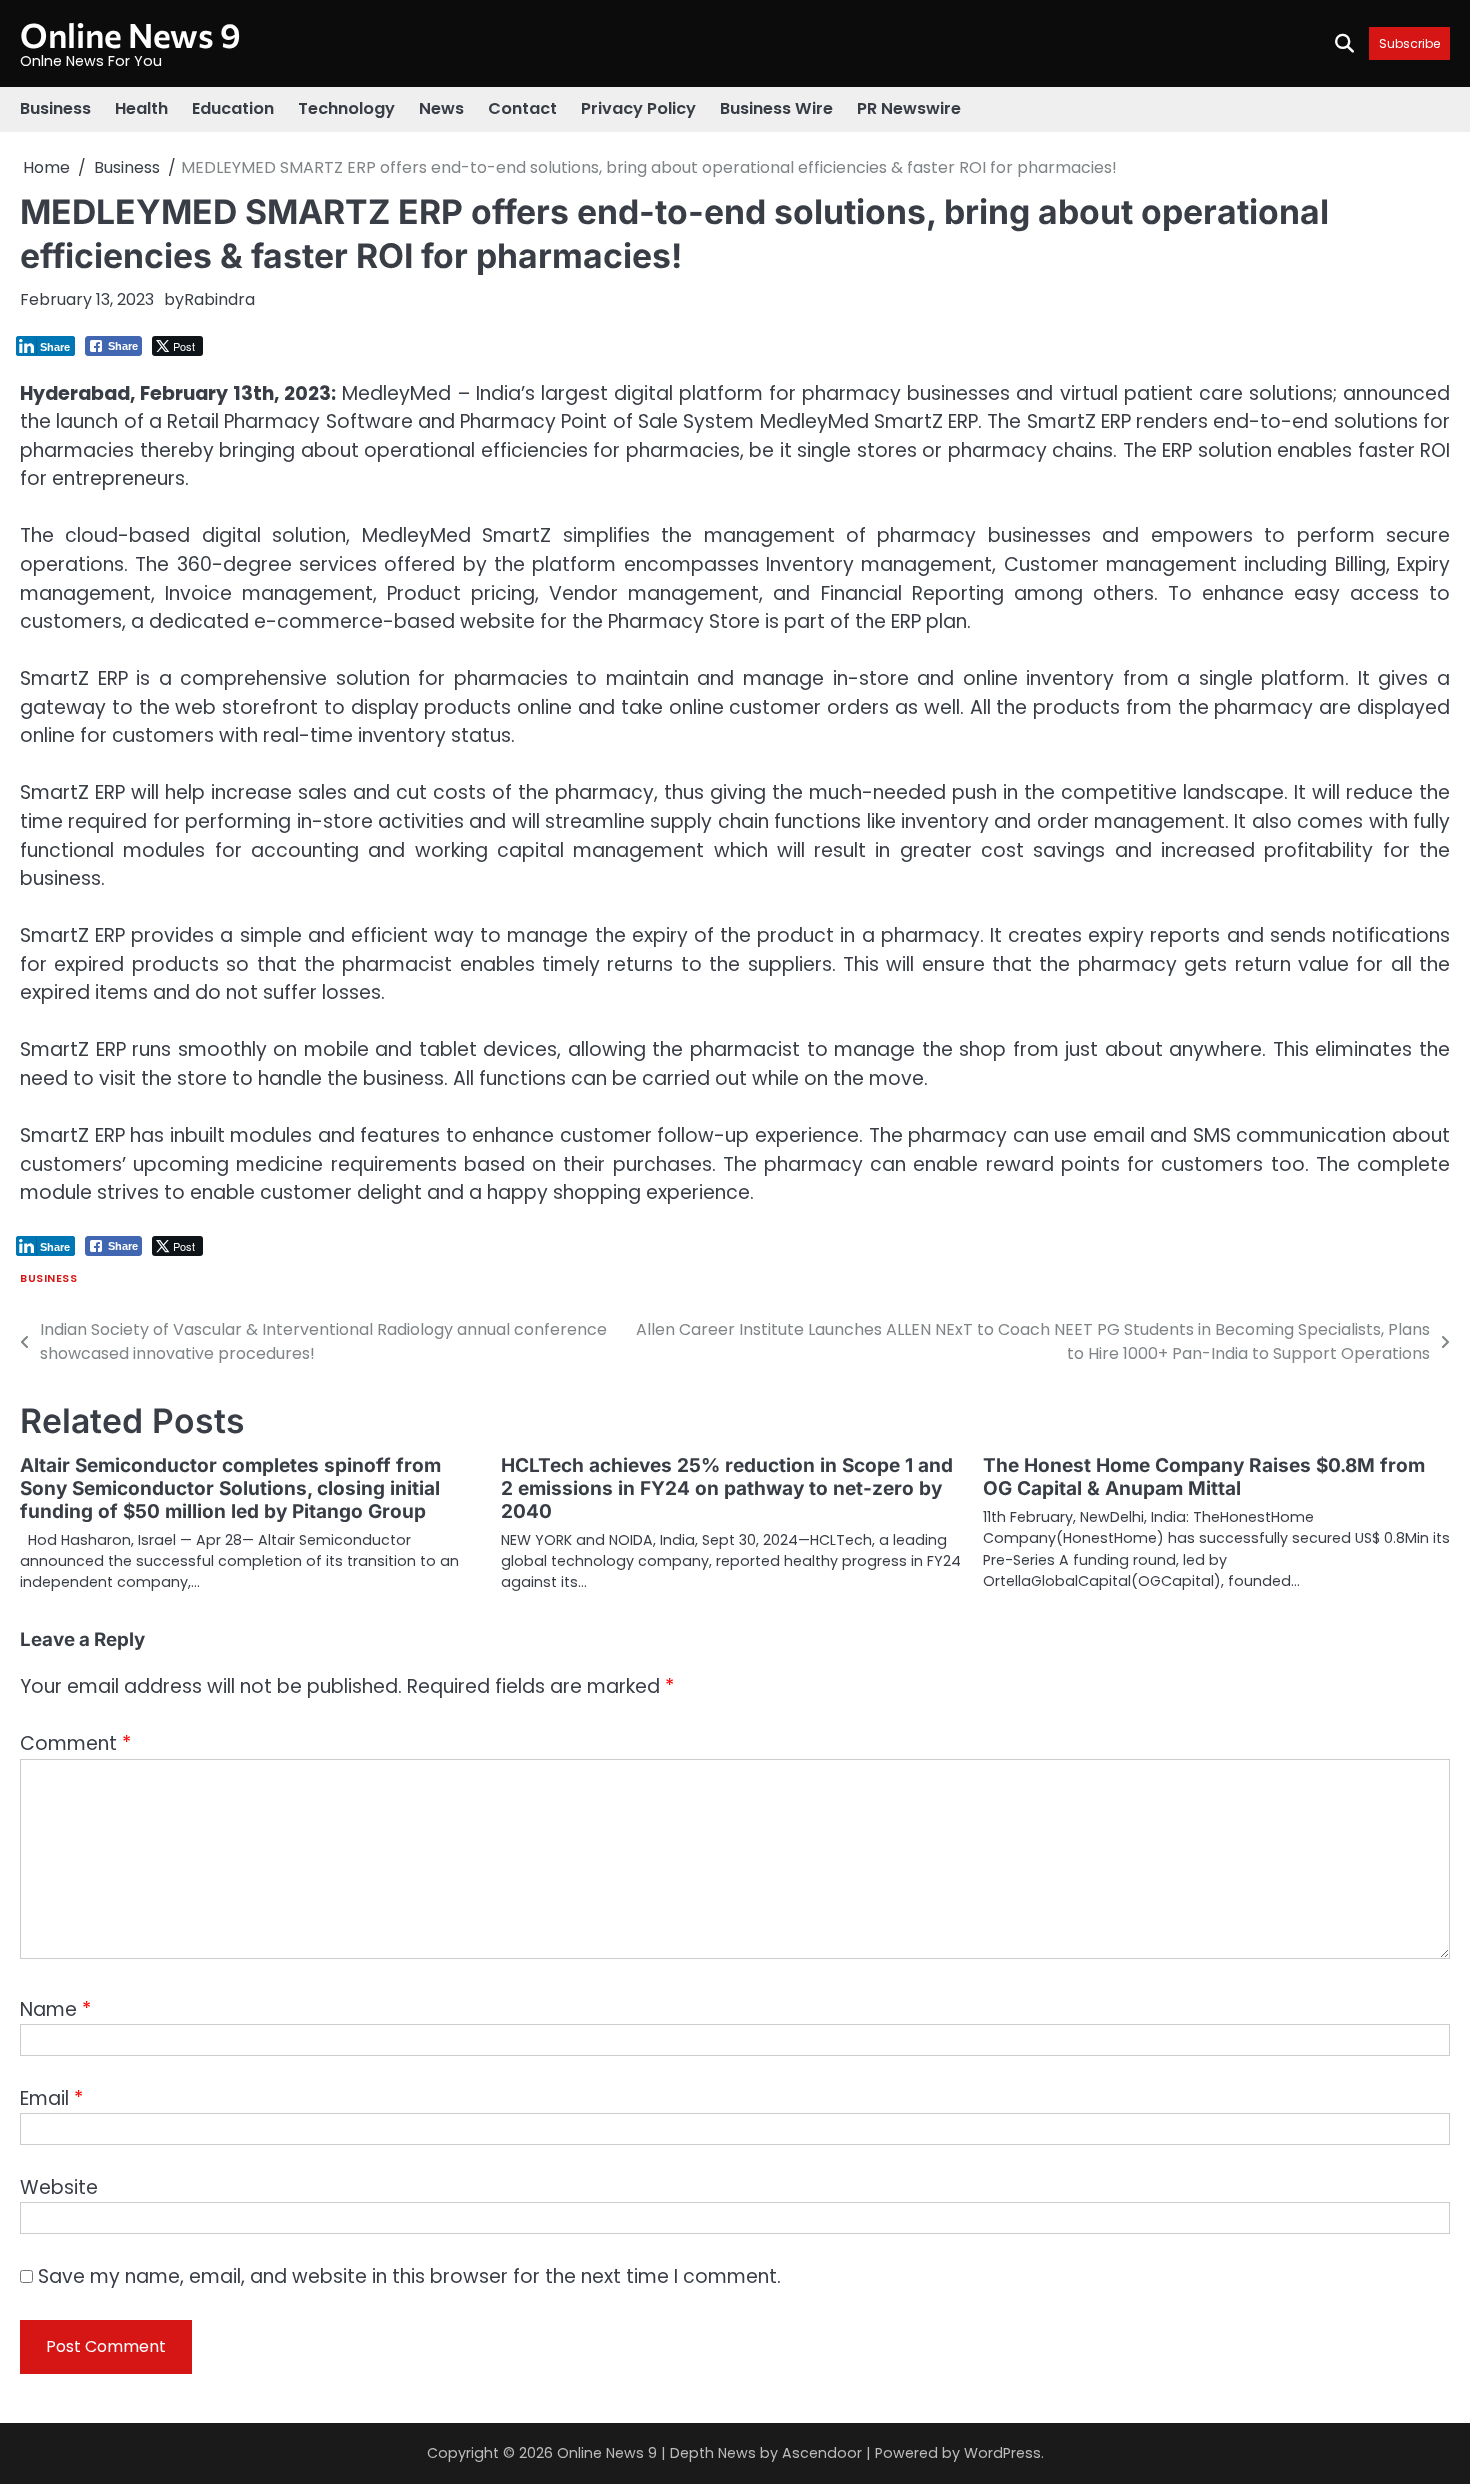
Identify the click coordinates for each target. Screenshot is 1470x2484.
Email (51, 2098)
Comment (75, 1743)
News (441, 108)
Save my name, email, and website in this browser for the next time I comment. (409, 2276)
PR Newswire (909, 108)
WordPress (1002, 2453)
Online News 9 (130, 34)
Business (55, 108)
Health (141, 108)
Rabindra (219, 299)
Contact (522, 108)
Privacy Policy (638, 108)
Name (55, 2009)
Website (59, 2187)
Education (233, 108)
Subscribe (1409, 43)
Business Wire (776, 108)
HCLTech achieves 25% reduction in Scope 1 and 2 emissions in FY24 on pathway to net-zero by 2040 (727, 1488)
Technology (346, 108)
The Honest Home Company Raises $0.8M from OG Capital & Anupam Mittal (1204, 1477)
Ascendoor (822, 2453)
